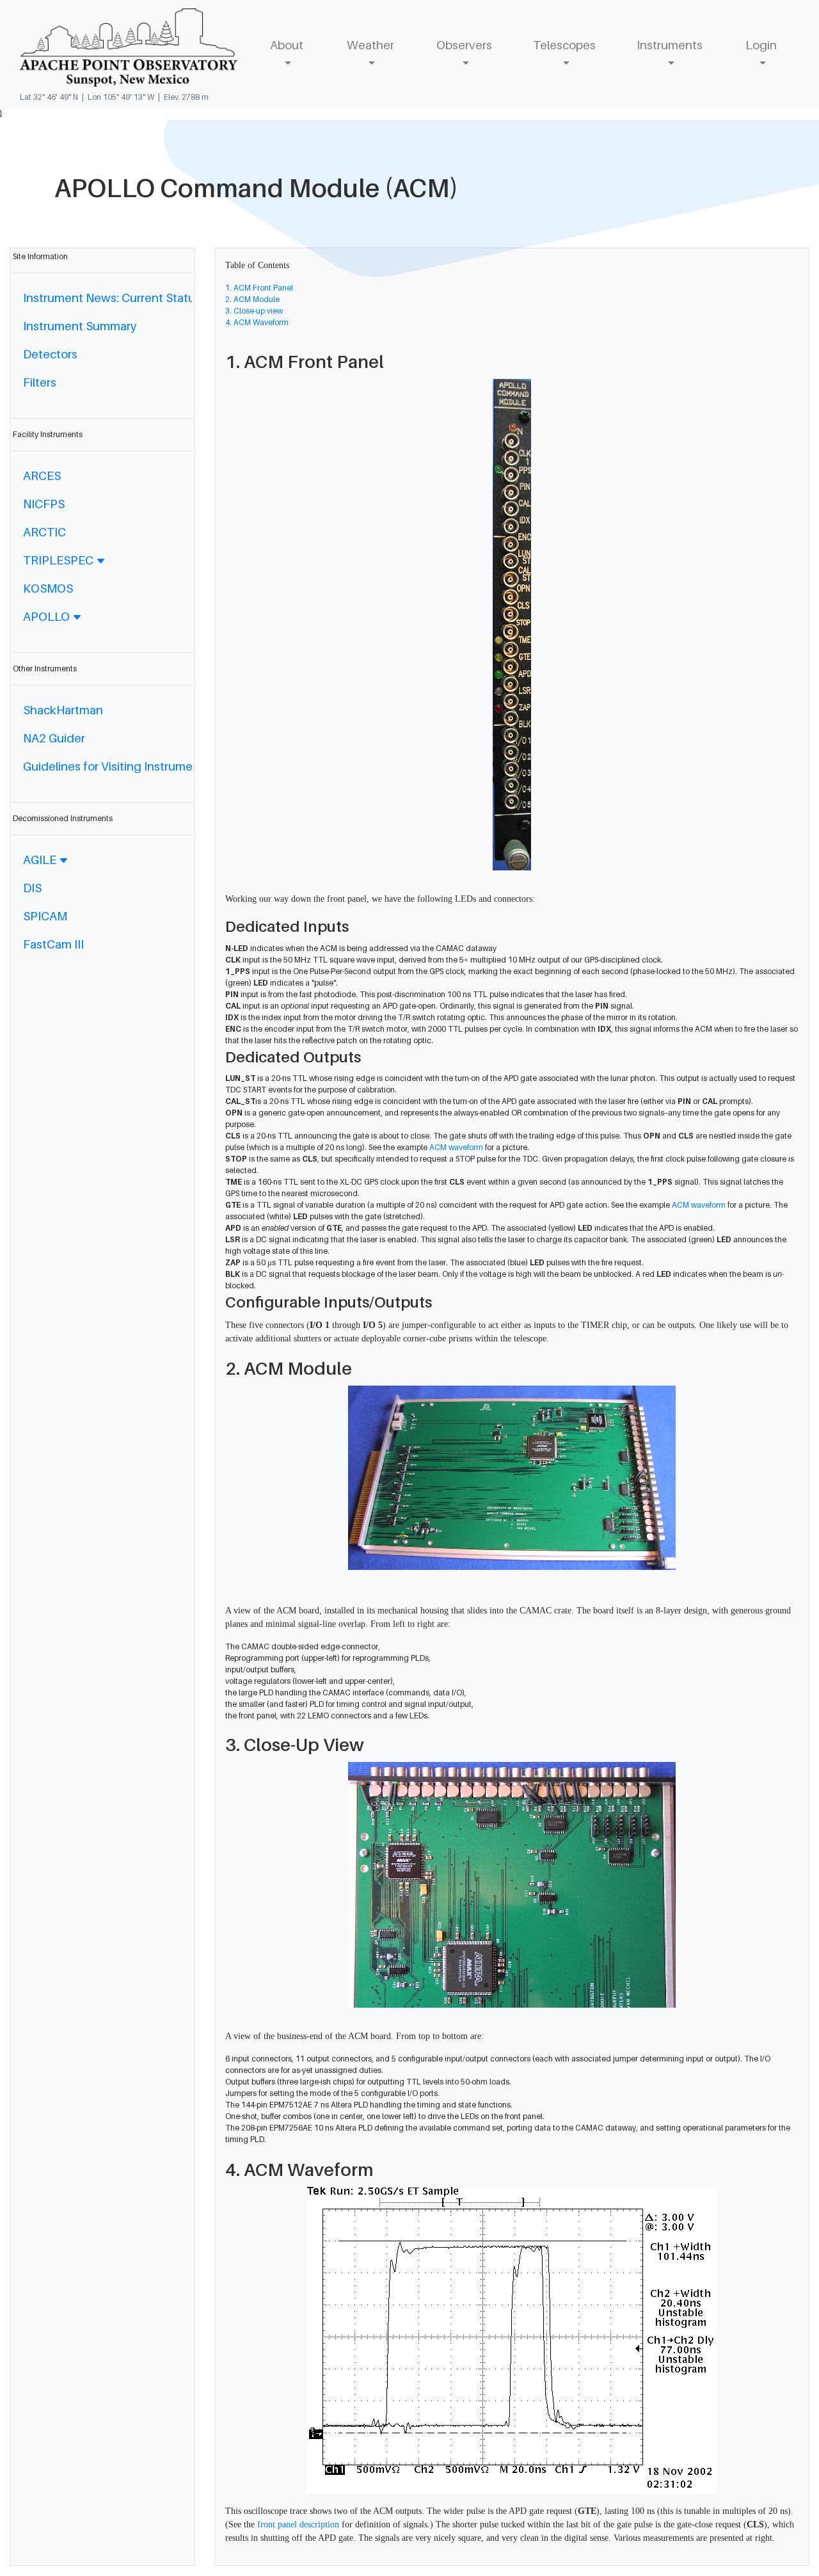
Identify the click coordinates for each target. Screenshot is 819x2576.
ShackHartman (63, 710)
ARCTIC (44, 532)
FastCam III (53, 944)
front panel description (298, 2524)
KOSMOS (48, 588)
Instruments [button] (670, 45)
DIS (32, 888)
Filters (40, 382)
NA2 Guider (54, 738)
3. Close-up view (254, 311)
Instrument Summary (80, 326)
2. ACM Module (252, 299)
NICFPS (44, 504)
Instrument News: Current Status (112, 298)
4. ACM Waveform (257, 322)
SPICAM (45, 916)
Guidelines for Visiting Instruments (116, 766)
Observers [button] (464, 45)
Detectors (50, 354)
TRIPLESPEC (60, 560)
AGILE (41, 860)
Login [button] (761, 45)
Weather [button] (370, 45)
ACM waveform (456, 1147)
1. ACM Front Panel (259, 288)
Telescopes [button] (564, 45)
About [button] (287, 45)
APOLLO (48, 616)
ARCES (42, 476)
